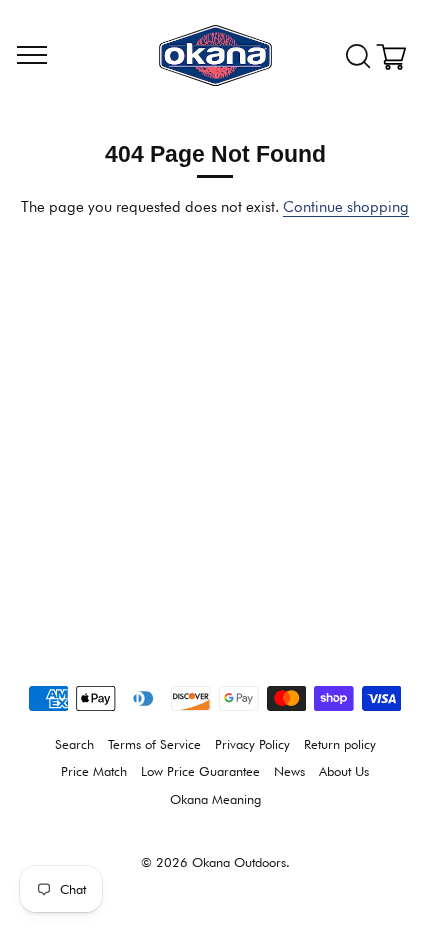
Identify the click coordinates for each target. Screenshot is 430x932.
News (289, 771)
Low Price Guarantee (200, 771)
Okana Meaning (215, 799)
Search (74, 744)
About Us (344, 771)
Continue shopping (346, 207)
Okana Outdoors (239, 862)
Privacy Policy (252, 744)
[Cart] (398, 57)
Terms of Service (154, 744)
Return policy (340, 744)
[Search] (358, 57)
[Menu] (32, 56)
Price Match (94, 771)
